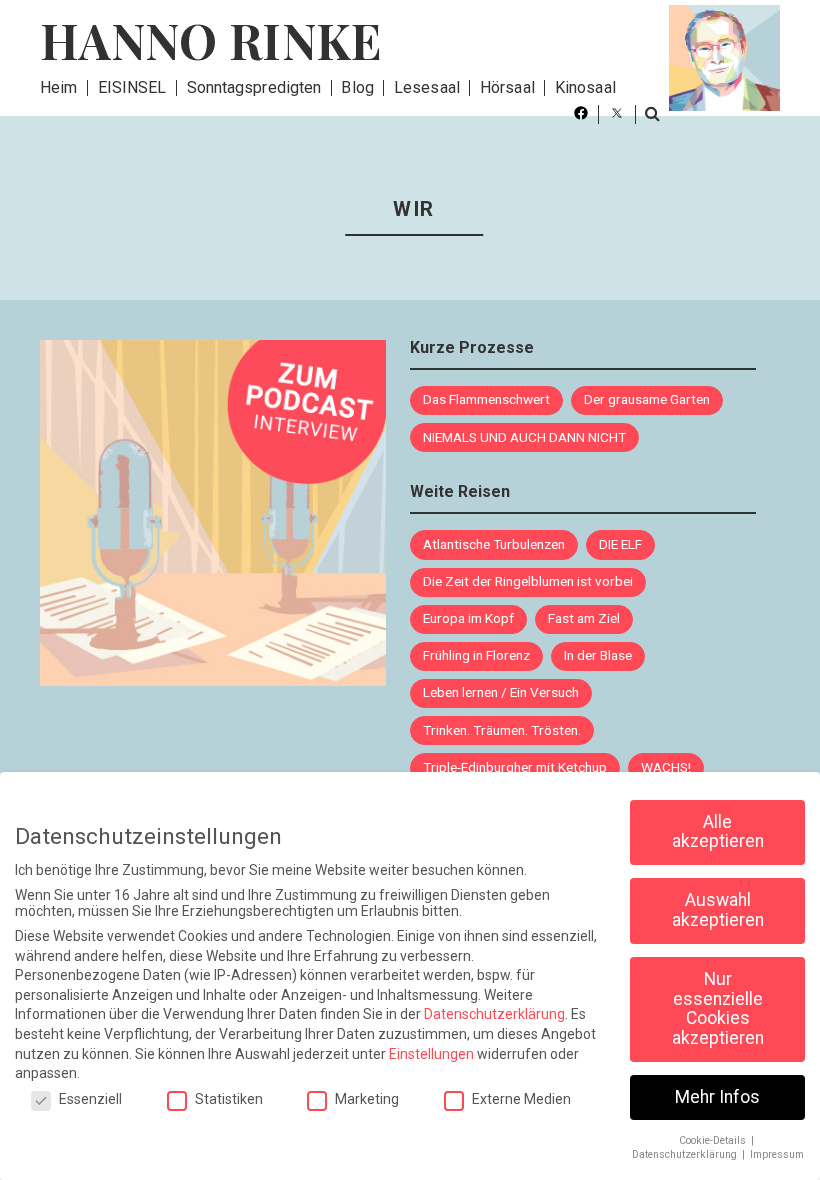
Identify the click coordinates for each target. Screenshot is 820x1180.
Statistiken (229, 1099)
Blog (357, 87)
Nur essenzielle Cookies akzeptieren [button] (718, 1008)
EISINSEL (132, 87)
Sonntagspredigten (254, 87)
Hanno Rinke (211, 40)
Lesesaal (427, 87)
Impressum (777, 1154)
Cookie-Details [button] (714, 1140)
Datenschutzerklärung (494, 1014)
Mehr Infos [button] (717, 1097)
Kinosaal (585, 87)
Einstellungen (431, 1054)
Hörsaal (507, 87)
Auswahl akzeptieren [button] (718, 910)
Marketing (367, 1099)
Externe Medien (521, 1099)
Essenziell (90, 1099)
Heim (58, 87)
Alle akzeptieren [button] (718, 832)
